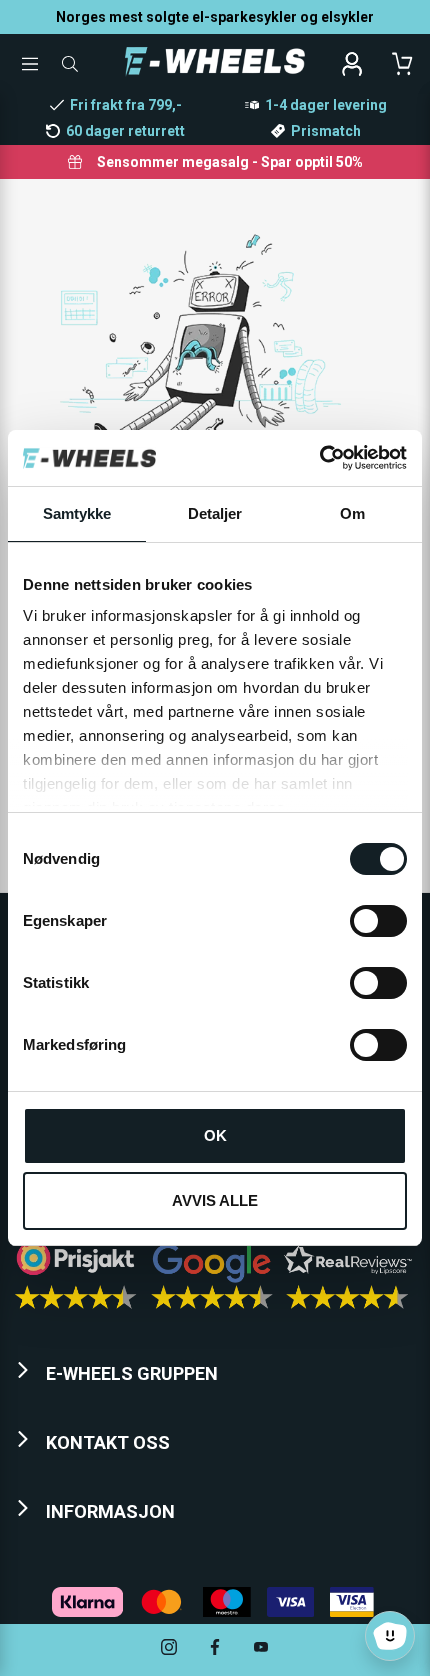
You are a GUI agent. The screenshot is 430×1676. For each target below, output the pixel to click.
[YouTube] (261, 1649)
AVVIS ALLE (215, 1200)
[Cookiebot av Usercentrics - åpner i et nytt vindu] (319, 458)
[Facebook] (215, 1649)
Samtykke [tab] (77, 513)
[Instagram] (169, 1649)
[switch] (378, 921)
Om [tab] (352, 513)
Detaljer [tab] (215, 513)
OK (215, 1135)
